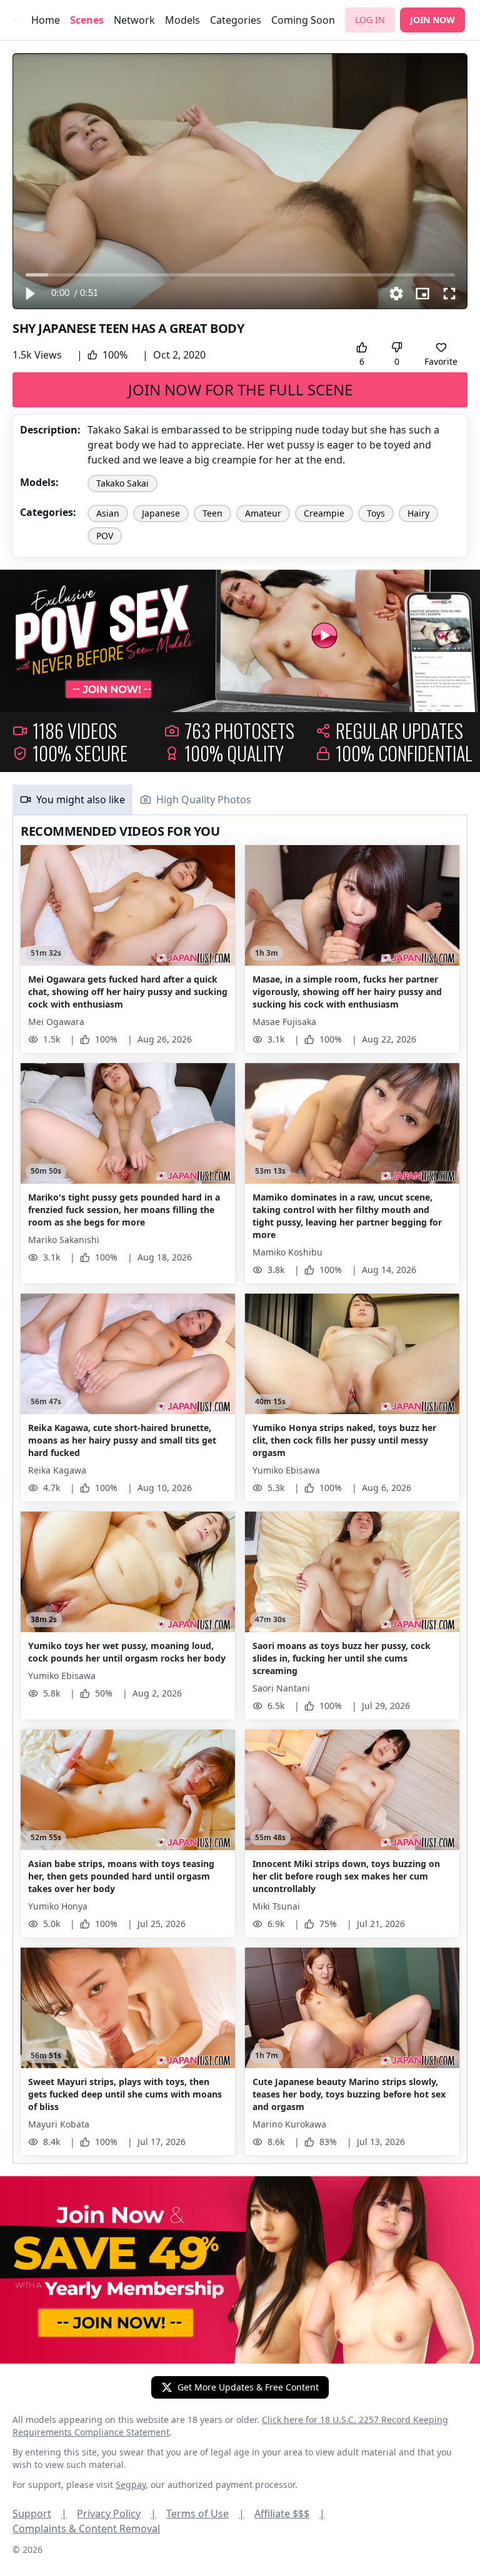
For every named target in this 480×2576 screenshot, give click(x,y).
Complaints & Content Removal (86, 2529)
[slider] (240, 275)
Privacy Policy (117, 2514)
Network (134, 20)
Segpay (131, 2484)
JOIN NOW (432, 20)
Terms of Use (205, 2514)
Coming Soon (303, 20)
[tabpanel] (240, 1489)
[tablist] (240, 800)
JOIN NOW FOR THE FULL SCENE (240, 389)
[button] (29, 294)
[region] (240, 181)
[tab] (72, 800)
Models (182, 20)
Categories (236, 20)
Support (40, 2514)
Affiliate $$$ (290, 2514)
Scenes (87, 20)
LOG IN (370, 20)
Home (46, 20)
